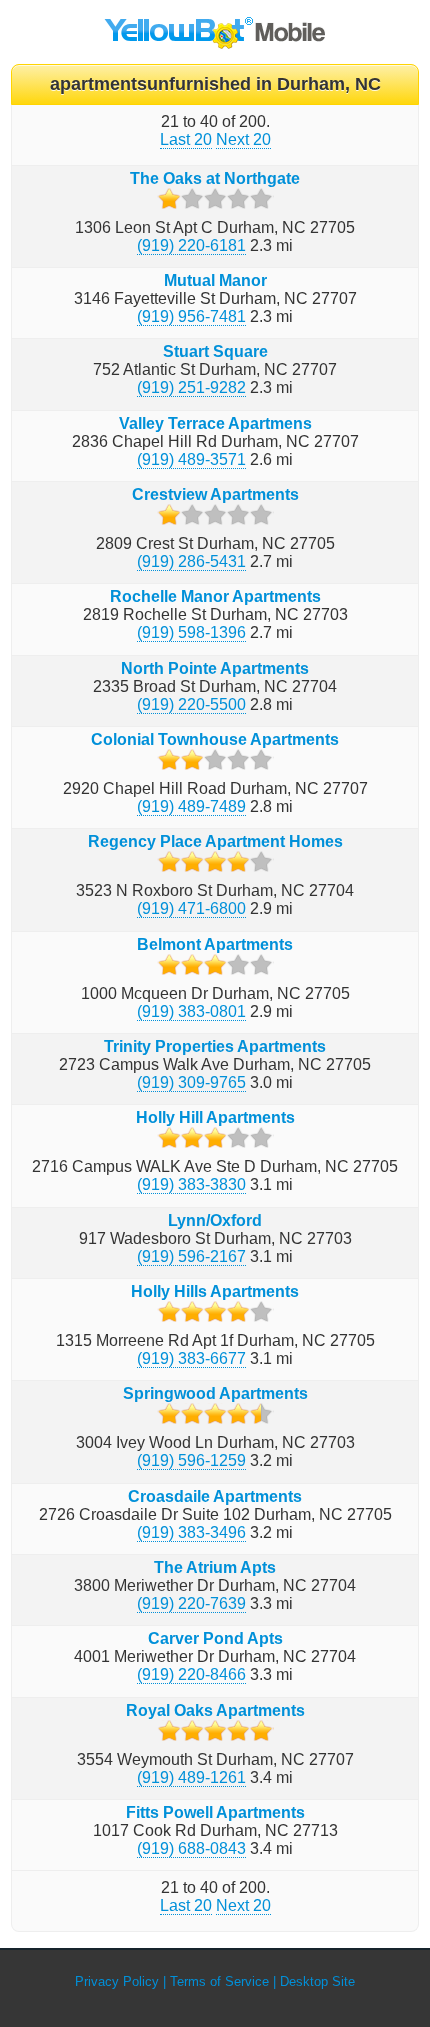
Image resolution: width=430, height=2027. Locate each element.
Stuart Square (215, 351)
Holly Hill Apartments (215, 1117)
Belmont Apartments (215, 944)
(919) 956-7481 (191, 316)
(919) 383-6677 (191, 1358)
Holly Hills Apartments (215, 1291)
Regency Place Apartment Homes (215, 841)
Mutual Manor (215, 280)
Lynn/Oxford (215, 1220)
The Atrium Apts (215, 1567)
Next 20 (243, 139)
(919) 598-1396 (191, 632)
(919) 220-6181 (191, 245)
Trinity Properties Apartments (215, 1046)
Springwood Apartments (215, 1393)
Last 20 (186, 139)
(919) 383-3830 (191, 1184)
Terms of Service (219, 1981)
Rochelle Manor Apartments (215, 596)
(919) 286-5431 (191, 561)
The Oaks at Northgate (215, 178)
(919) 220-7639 (191, 1603)
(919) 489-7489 (191, 806)
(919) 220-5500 (191, 704)
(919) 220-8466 (191, 1674)
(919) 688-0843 (191, 1848)
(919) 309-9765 (191, 1082)
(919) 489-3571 (191, 459)
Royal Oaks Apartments (215, 1710)
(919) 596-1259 (191, 1460)
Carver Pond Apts (215, 1638)
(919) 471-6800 (191, 908)
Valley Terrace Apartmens (215, 423)
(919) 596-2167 (191, 1256)
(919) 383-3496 (191, 1532)
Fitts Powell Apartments (215, 1812)
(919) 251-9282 (191, 387)
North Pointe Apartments (215, 668)
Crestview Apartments (215, 494)
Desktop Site (317, 1981)
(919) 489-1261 (191, 1777)
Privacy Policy (117, 1981)
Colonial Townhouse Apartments (215, 739)
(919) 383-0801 (191, 1011)
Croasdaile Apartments (215, 1496)
